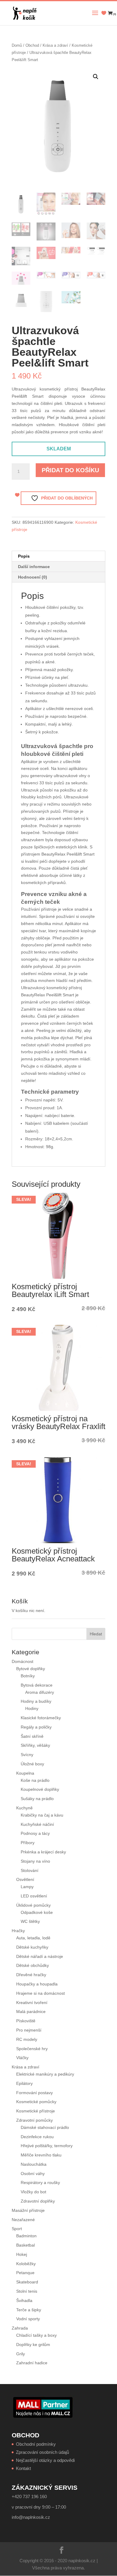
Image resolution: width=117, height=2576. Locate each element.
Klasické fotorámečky (41, 1718)
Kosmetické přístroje (36, 2111)
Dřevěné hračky (31, 1975)
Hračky (18, 1931)
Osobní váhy (33, 2174)
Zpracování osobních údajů (42, 2452)
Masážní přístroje (28, 2210)
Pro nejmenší (29, 2030)
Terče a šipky (29, 2310)
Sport (17, 2229)
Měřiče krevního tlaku (42, 2155)
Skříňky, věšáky (35, 1745)
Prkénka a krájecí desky (43, 1852)
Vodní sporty (28, 2319)
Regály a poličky (36, 1727)
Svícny (27, 1755)
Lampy (27, 1887)
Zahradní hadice (32, 2363)
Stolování (30, 1870)
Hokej (22, 2254)
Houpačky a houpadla (37, 1984)
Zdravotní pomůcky (34, 2120)
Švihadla (24, 2300)
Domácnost (22, 1661)
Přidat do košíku (70, 470)
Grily (21, 2354)
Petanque (25, 2273)
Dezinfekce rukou (37, 2137)
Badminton (26, 2236)
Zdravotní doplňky (38, 2201)
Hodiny (32, 1708)
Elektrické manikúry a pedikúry (45, 2074)
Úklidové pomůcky (33, 1905)
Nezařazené (23, 2220)
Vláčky (22, 2058)
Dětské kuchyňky (32, 1947)
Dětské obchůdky (33, 1965)
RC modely (27, 2039)
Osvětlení (25, 1879)
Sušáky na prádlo (37, 1799)
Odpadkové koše (37, 1912)
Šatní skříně (32, 1736)
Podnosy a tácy (35, 1833)
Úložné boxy (32, 1764)
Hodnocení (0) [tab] (33, 577)
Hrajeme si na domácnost (40, 1993)
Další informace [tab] (34, 567)
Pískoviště (26, 2021)
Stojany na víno (35, 1861)
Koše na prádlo (35, 1780)
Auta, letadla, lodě (33, 1938)
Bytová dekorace (37, 1685)
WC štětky (30, 1921)
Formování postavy (34, 2093)
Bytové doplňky (31, 1669)
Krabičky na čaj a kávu (42, 1815)
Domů (17, 45)
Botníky (28, 1676)
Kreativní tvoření (32, 2003)
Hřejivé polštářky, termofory (47, 2146)
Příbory (28, 1843)
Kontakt (23, 2468)
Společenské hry (32, 2049)
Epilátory (24, 2083)
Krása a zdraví (55, 45)
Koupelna (25, 1773)
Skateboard (27, 2282)
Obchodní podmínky (36, 2444)
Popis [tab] (24, 556)
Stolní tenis (27, 2291)
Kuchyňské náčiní (37, 1824)
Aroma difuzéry (40, 1692)
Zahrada (20, 2328)
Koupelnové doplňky (40, 1789)
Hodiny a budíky (36, 1701)
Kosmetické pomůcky (36, 2102)
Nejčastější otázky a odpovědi (45, 2460)
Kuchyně (24, 1808)
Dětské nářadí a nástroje (40, 1956)
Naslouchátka (34, 2164)
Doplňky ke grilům (33, 2345)
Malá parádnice (31, 2012)
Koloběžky (26, 2264)
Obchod (32, 45)
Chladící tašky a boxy (36, 2335)
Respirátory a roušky (40, 2183)
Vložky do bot (33, 2192)
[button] (96, 77)
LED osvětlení (34, 1896)
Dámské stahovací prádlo (45, 2127)
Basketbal (25, 2245)
